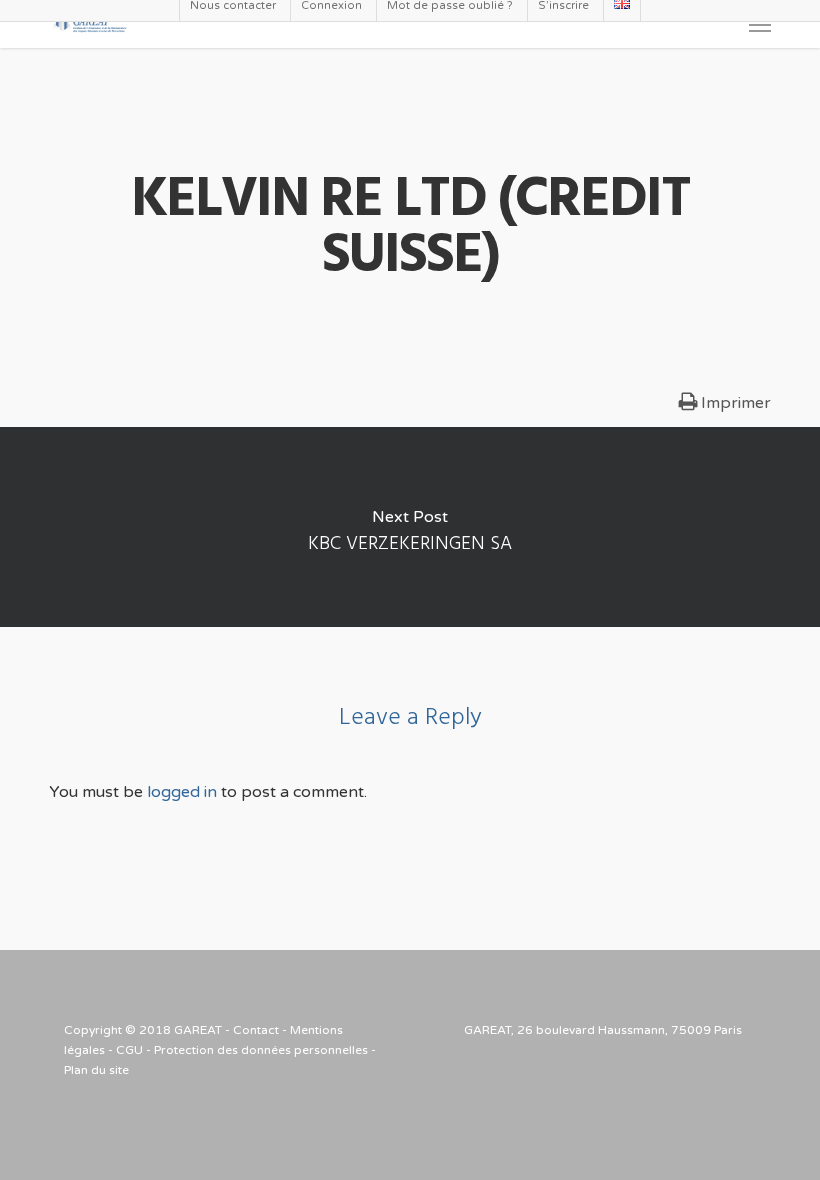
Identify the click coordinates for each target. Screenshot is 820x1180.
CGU (129, 1050)
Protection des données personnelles (261, 1050)
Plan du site (96, 1070)
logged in (182, 792)
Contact (256, 1030)
